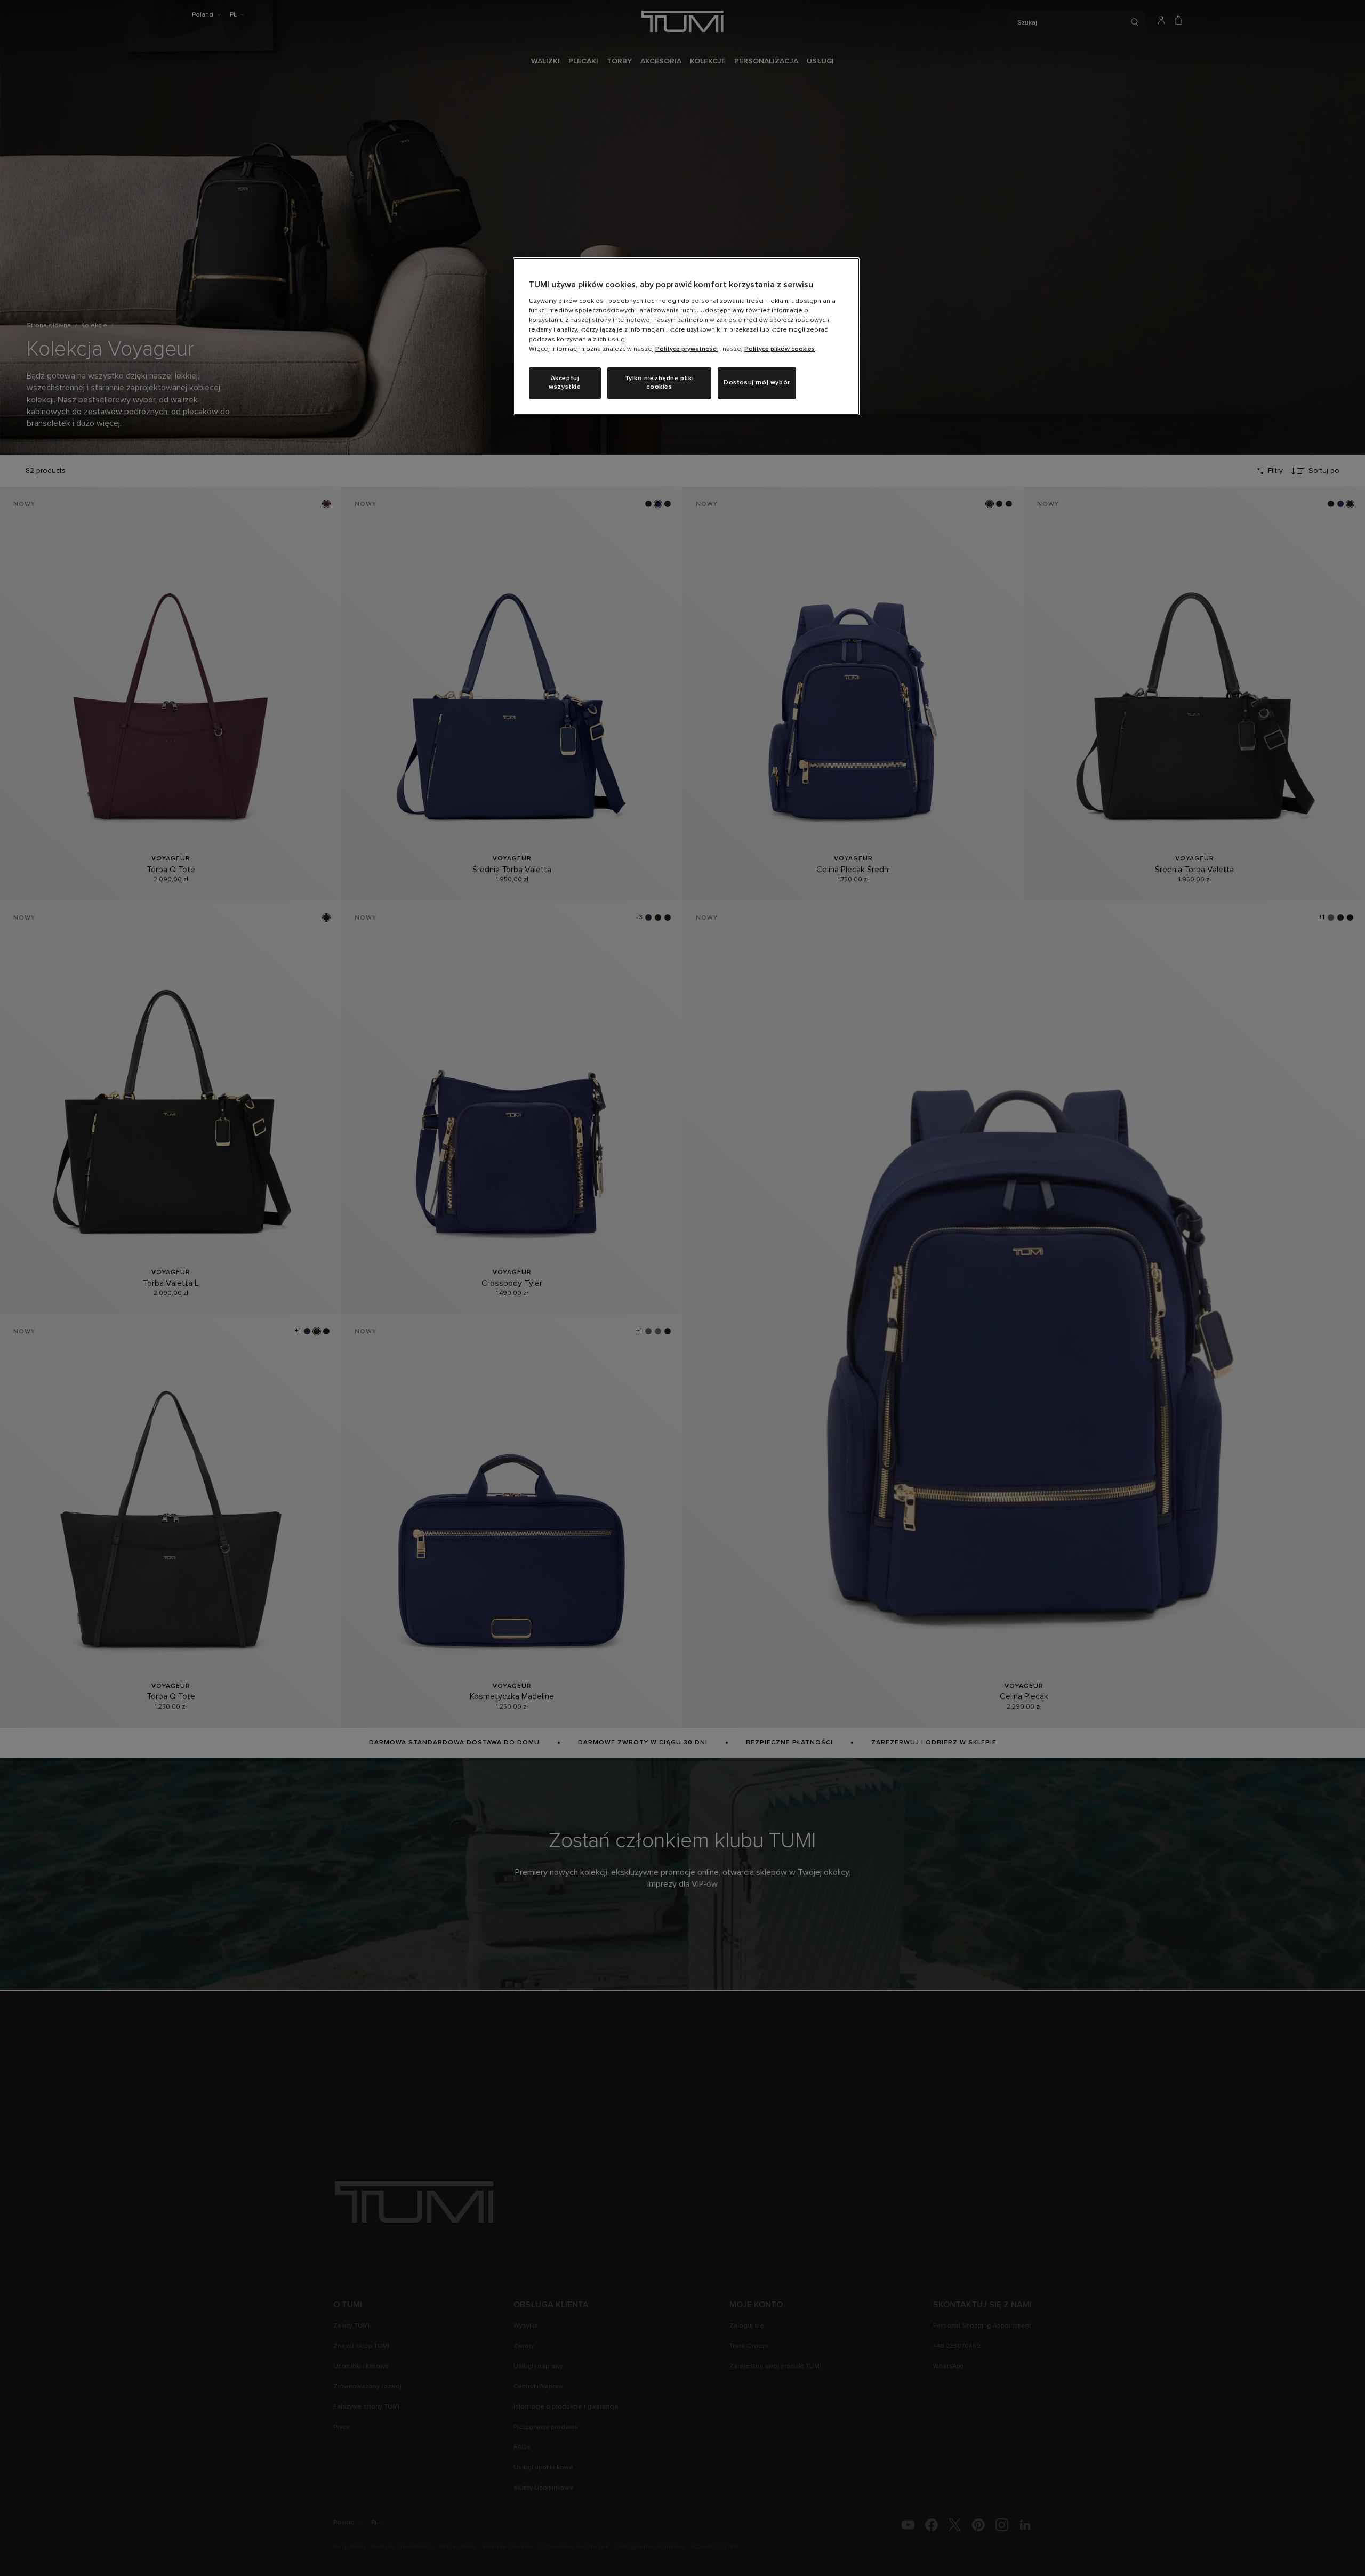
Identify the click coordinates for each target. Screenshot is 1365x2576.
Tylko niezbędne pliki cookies (660, 383)
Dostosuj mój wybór (757, 383)
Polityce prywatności (686, 349)
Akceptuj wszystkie (565, 383)
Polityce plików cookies (780, 349)
